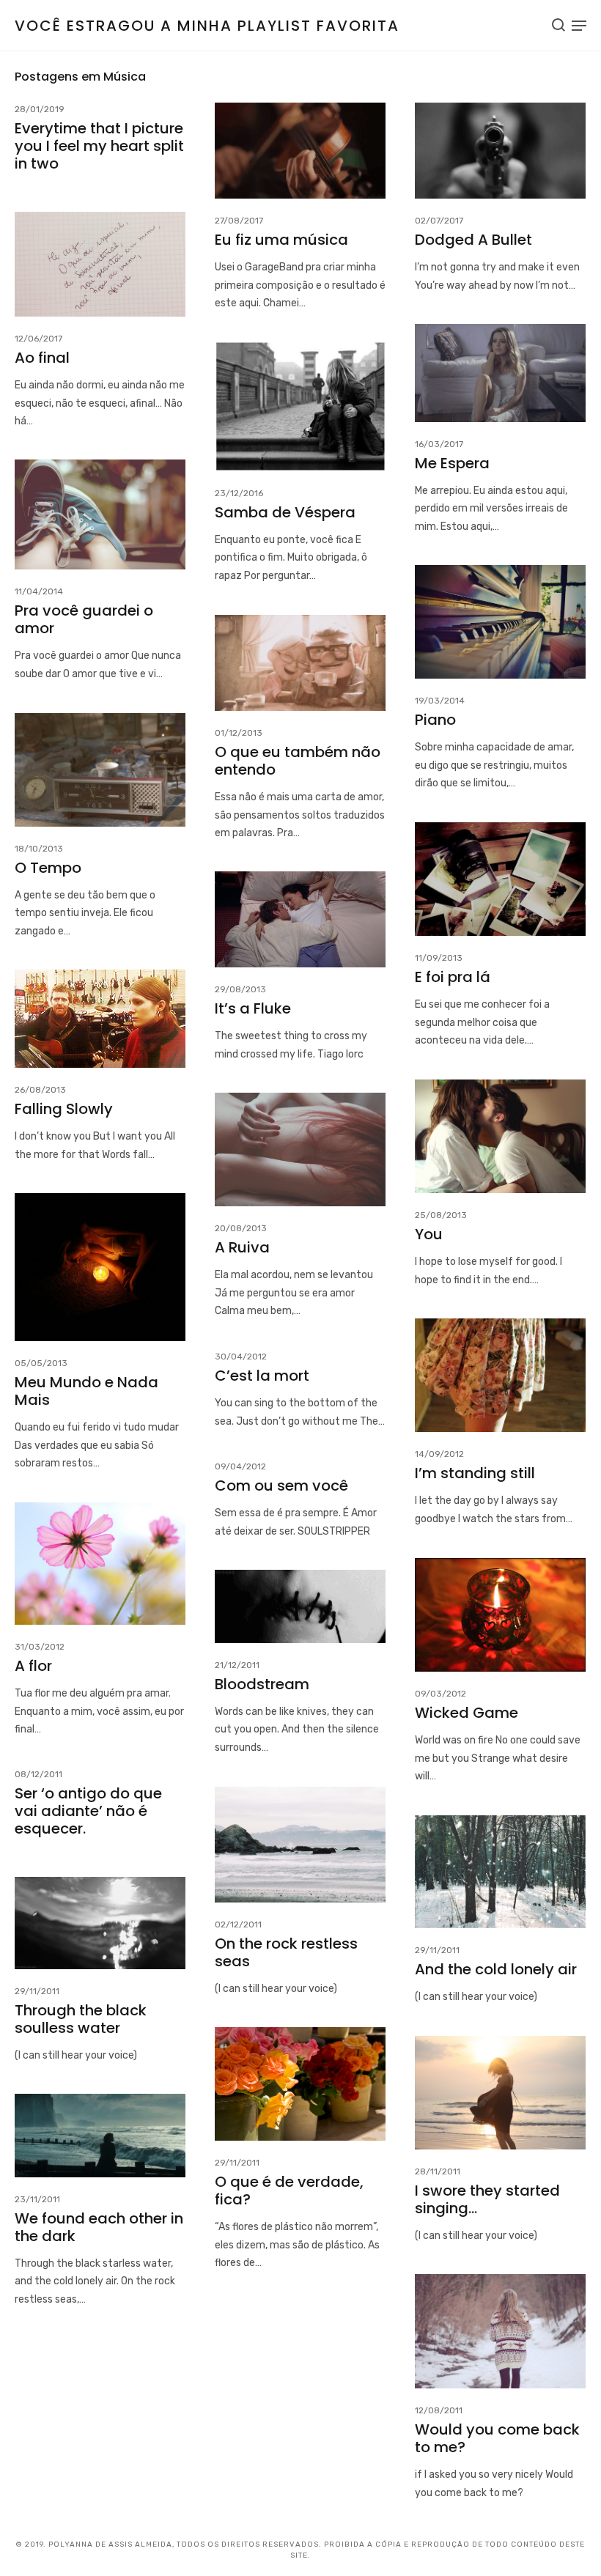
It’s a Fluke (253, 1008)
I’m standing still (475, 1473)
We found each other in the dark (99, 2227)
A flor (33, 1666)
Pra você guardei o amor (84, 619)
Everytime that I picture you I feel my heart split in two (99, 146)
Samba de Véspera (285, 512)
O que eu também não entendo (298, 761)
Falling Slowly (64, 1109)
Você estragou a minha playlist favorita (207, 26)
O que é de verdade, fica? (289, 2191)
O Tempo (48, 868)
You (429, 1234)
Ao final (42, 358)
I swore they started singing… (487, 2199)
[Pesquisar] (558, 25)
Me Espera (452, 463)
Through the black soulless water (81, 2019)
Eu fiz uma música (281, 240)
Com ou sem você (281, 1486)
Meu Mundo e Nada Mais (86, 1391)
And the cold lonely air (496, 1969)
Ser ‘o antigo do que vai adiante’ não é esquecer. (88, 1811)
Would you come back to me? (497, 2438)
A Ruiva (242, 1247)
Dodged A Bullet (473, 240)
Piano (435, 720)
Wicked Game (467, 1713)
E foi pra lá (453, 977)
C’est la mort (262, 1376)
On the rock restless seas (286, 1952)
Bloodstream (262, 1684)
